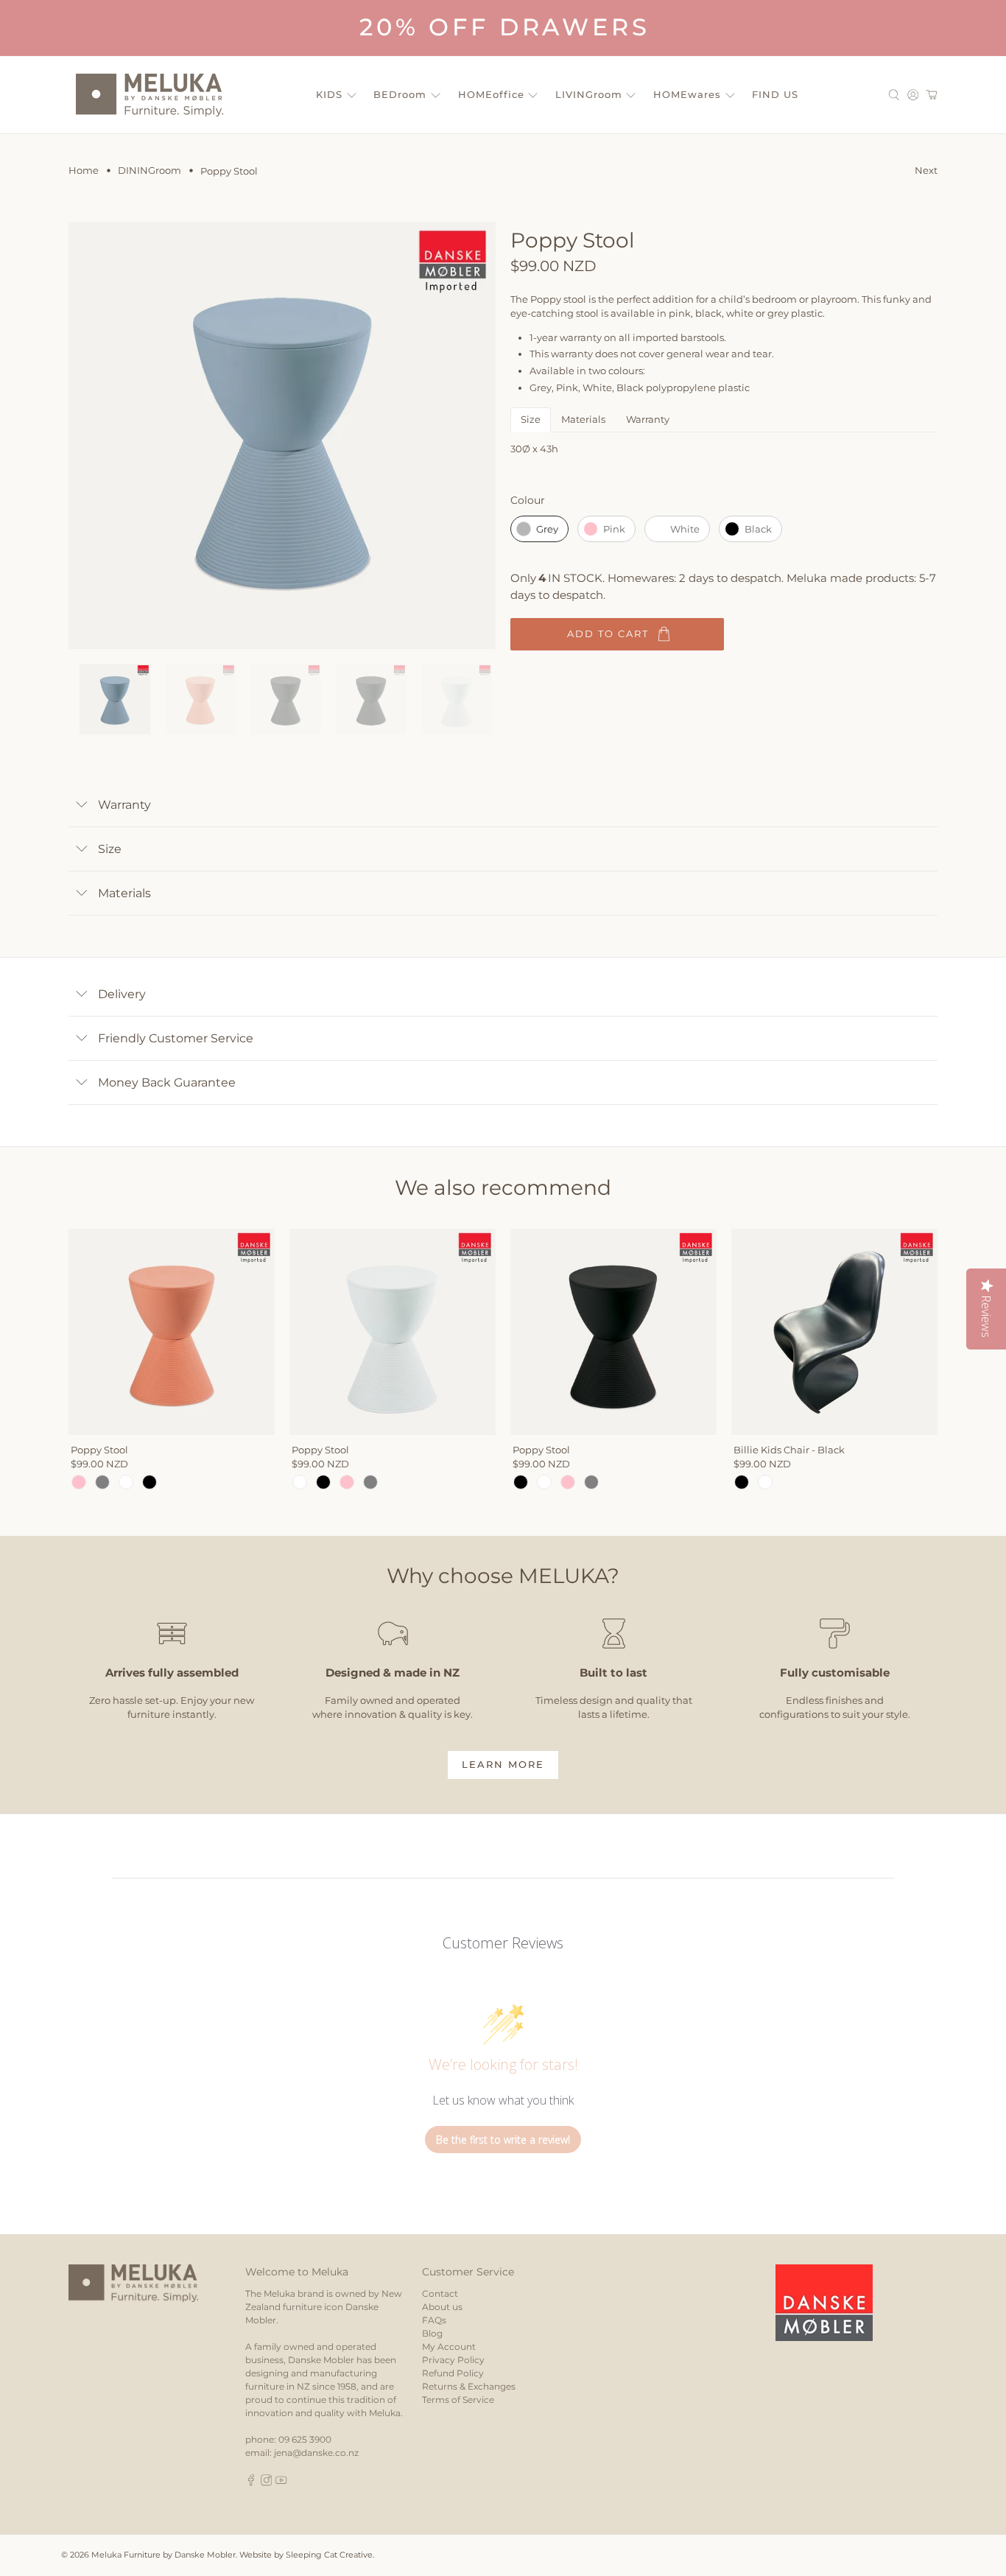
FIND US (775, 94)
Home (84, 171)
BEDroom (400, 94)
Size (531, 419)
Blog (432, 2333)
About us (442, 2307)
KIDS (329, 94)
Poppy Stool (99, 1450)
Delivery (122, 994)
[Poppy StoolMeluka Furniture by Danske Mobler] (282, 435)
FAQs (434, 2320)
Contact (440, 2294)
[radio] (539, 529)
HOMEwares (687, 94)
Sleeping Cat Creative (329, 2555)
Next (926, 170)
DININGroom (150, 171)
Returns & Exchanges (469, 2386)
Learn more (503, 1764)
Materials (583, 419)
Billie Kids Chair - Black (789, 1450)
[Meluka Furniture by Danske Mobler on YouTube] (281, 2483)
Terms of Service (458, 2400)
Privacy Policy (453, 2360)
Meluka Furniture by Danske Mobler (163, 2555)
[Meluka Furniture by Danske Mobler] (150, 95)
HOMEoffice (491, 94)
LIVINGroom (589, 94)
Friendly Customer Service (176, 1038)
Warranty (648, 419)
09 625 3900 (305, 2439)
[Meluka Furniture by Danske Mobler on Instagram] (267, 2483)
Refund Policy (453, 2373)
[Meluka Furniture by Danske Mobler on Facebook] (251, 2483)
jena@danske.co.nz (316, 2453)
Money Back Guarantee (167, 1082)
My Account (449, 2347)
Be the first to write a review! (503, 2140)
